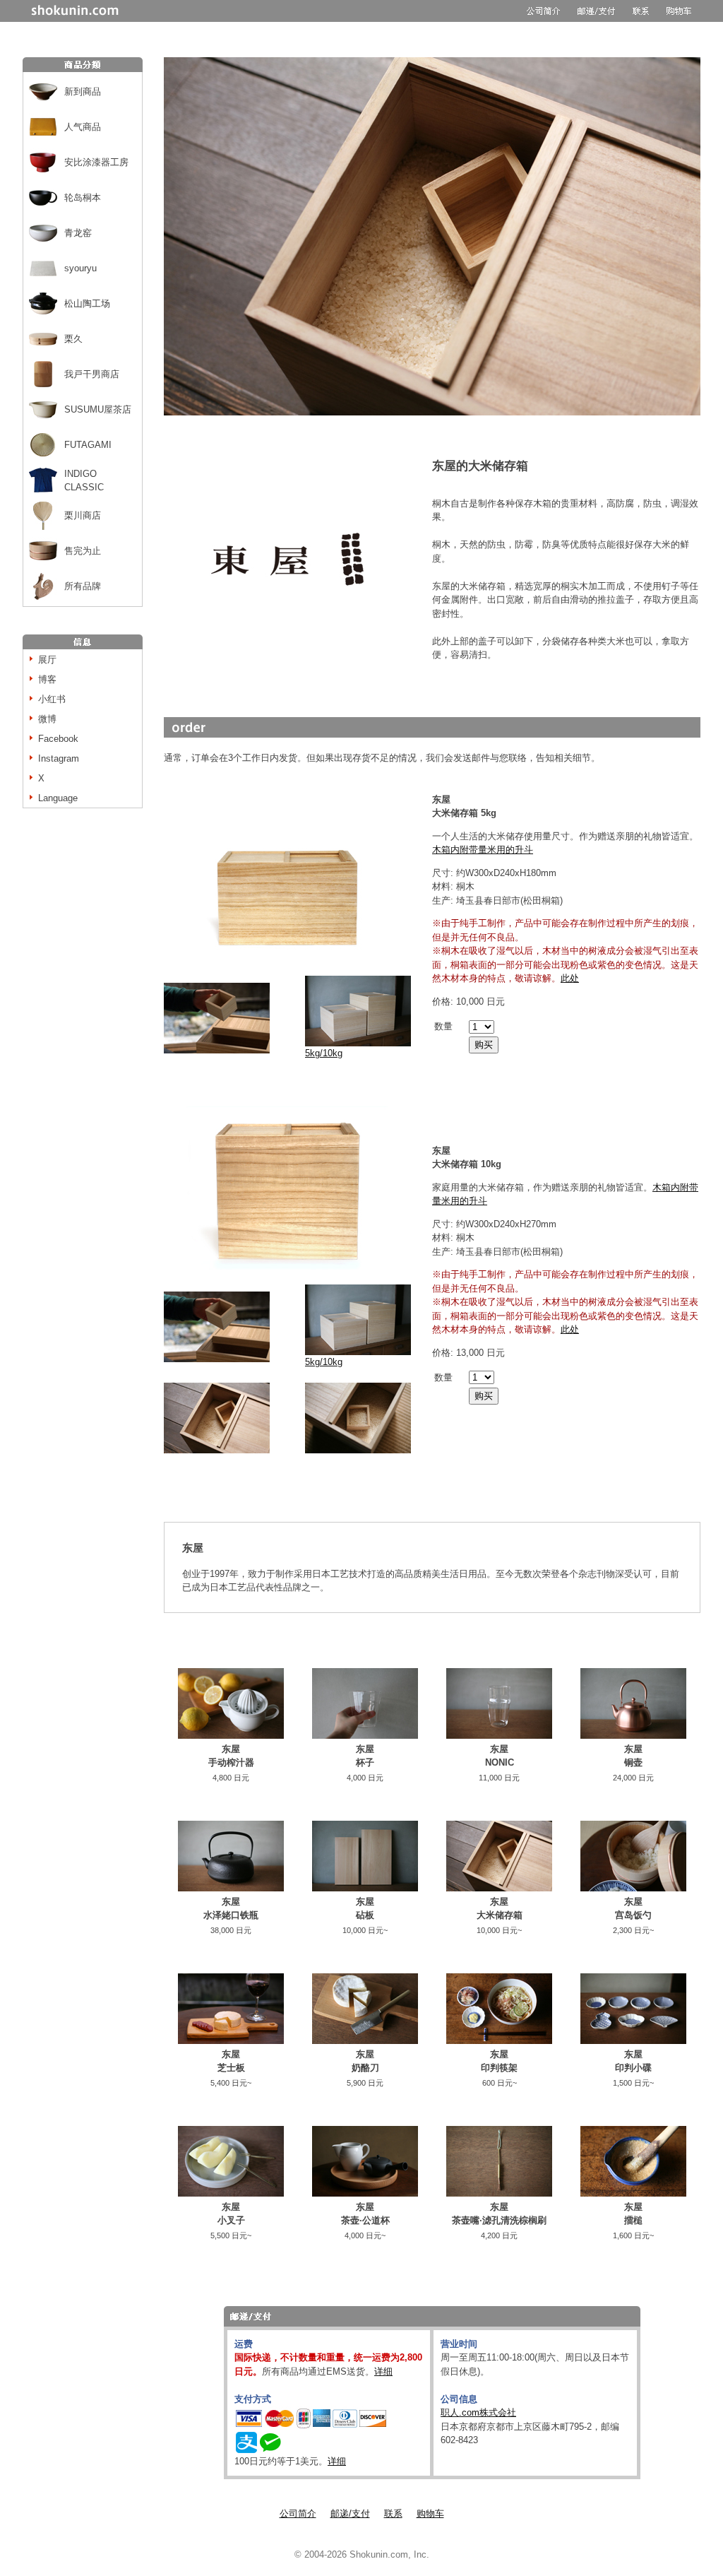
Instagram (59, 758)
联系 (393, 2513)
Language (58, 798)
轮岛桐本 (83, 197)
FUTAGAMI (88, 445)
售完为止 (83, 551)
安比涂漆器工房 (96, 162)
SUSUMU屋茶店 (98, 409)
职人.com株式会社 (478, 2412)
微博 (47, 719)
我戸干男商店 (92, 374)
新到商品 (83, 91)
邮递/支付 (350, 2513)
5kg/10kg (324, 1053)
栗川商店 (83, 515)
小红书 (52, 699)
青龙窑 (78, 233)
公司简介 (298, 2513)
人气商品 (83, 127)
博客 (47, 679)
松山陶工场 (87, 303)
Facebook (58, 739)
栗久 (73, 339)
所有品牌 (83, 586)
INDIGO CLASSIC (84, 481)
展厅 (47, 660)
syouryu (80, 268)
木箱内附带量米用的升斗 (483, 850)
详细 (383, 2371)
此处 (570, 978)
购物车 (430, 2513)
